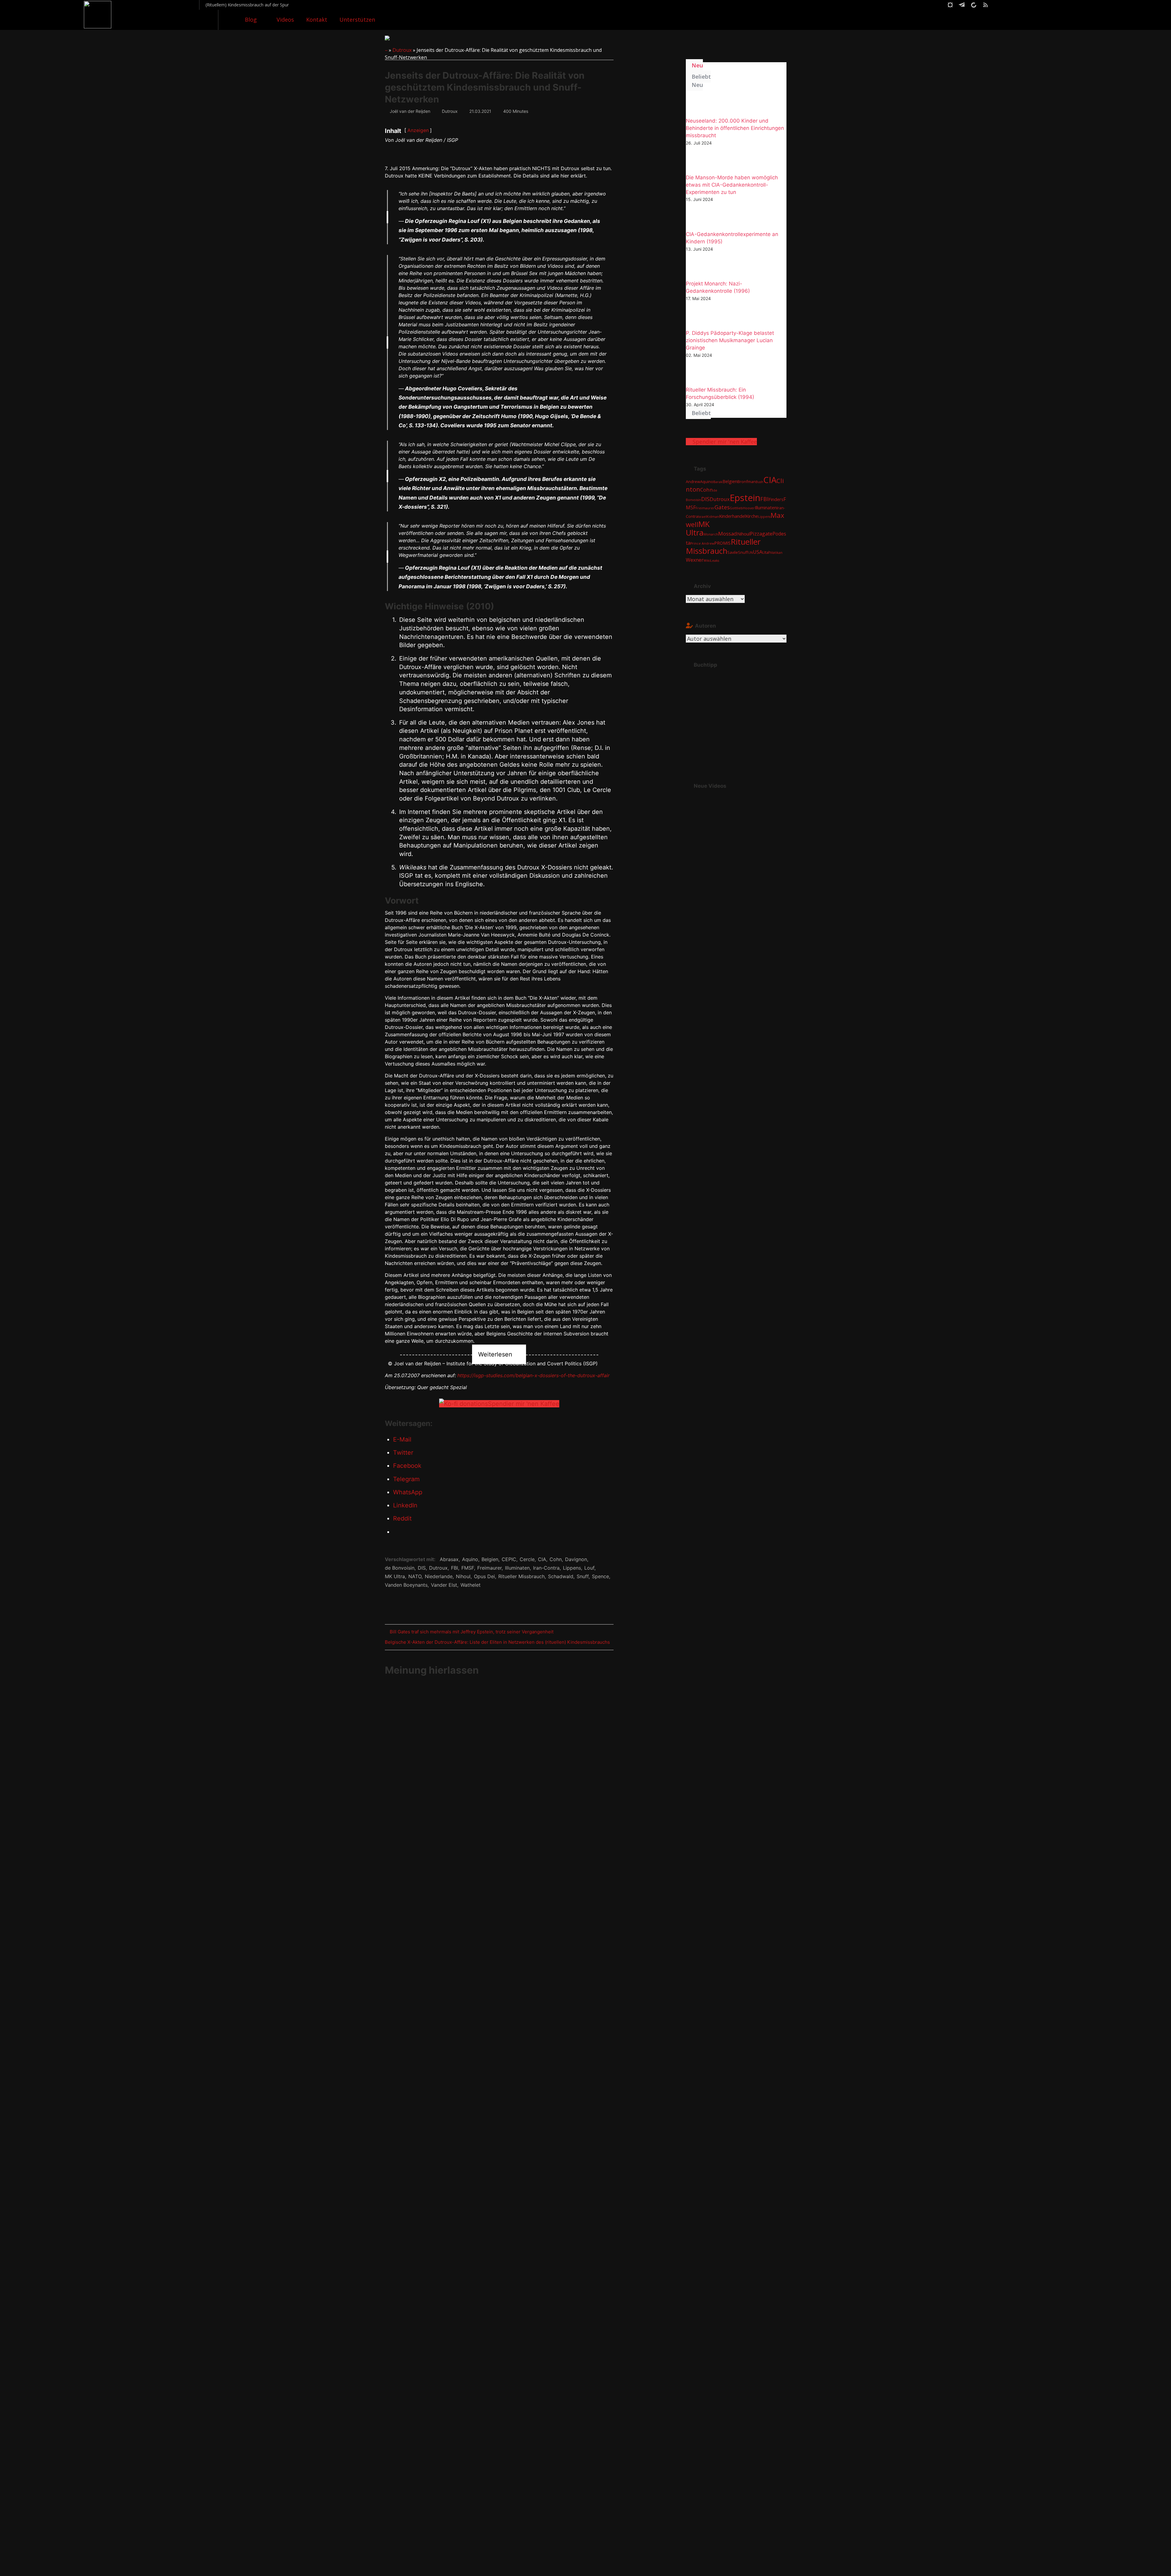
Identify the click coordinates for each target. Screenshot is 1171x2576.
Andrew (693, 482)
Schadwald (561, 1576)
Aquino (470, 1559)
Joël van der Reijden (410, 111)
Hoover (749, 508)
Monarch (711, 534)
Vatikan (777, 553)
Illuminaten (517, 1568)
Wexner (695, 560)
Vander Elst (444, 1585)
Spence (600, 1576)
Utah (767, 552)
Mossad (728, 534)
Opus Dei (484, 1576)
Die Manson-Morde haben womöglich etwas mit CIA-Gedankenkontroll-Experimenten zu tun (732, 185)
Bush (759, 482)
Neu (697, 65)
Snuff (583, 1576)
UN (750, 553)
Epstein (745, 498)
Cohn (556, 1559)
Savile (733, 552)
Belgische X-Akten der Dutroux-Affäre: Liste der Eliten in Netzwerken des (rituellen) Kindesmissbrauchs (497, 1643)
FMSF (468, 1568)
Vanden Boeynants (406, 1585)
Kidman (713, 517)
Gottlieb (736, 508)
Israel (702, 517)
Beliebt (700, 77)
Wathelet (471, 1585)
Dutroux (402, 50)
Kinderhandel (732, 516)
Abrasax (449, 1559)
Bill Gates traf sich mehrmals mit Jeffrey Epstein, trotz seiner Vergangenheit (471, 1633)
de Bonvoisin (400, 1568)
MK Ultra (395, 1576)
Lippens (572, 1568)
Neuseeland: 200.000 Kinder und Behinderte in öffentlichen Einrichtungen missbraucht (735, 128)
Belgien (490, 1559)
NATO (415, 1576)
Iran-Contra (546, 1568)
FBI (455, 1568)
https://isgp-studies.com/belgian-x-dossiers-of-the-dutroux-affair (534, 1375)
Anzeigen (418, 130)
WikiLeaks (711, 561)
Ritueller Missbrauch (521, 1576)
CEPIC (509, 1559)
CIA (542, 1559)
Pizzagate (761, 534)
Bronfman (747, 482)
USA (758, 552)
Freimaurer (489, 1568)
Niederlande (439, 1576)
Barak (718, 482)
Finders (776, 499)
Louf (589, 1568)
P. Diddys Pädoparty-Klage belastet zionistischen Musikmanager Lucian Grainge (730, 340)
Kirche (752, 516)
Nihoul (463, 1576)
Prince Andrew (702, 543)
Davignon (576, 1559)
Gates (722, 507)
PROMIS (722, 543)
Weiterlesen (495, 1354)
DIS (422, 1568)
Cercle (527, 1559)
